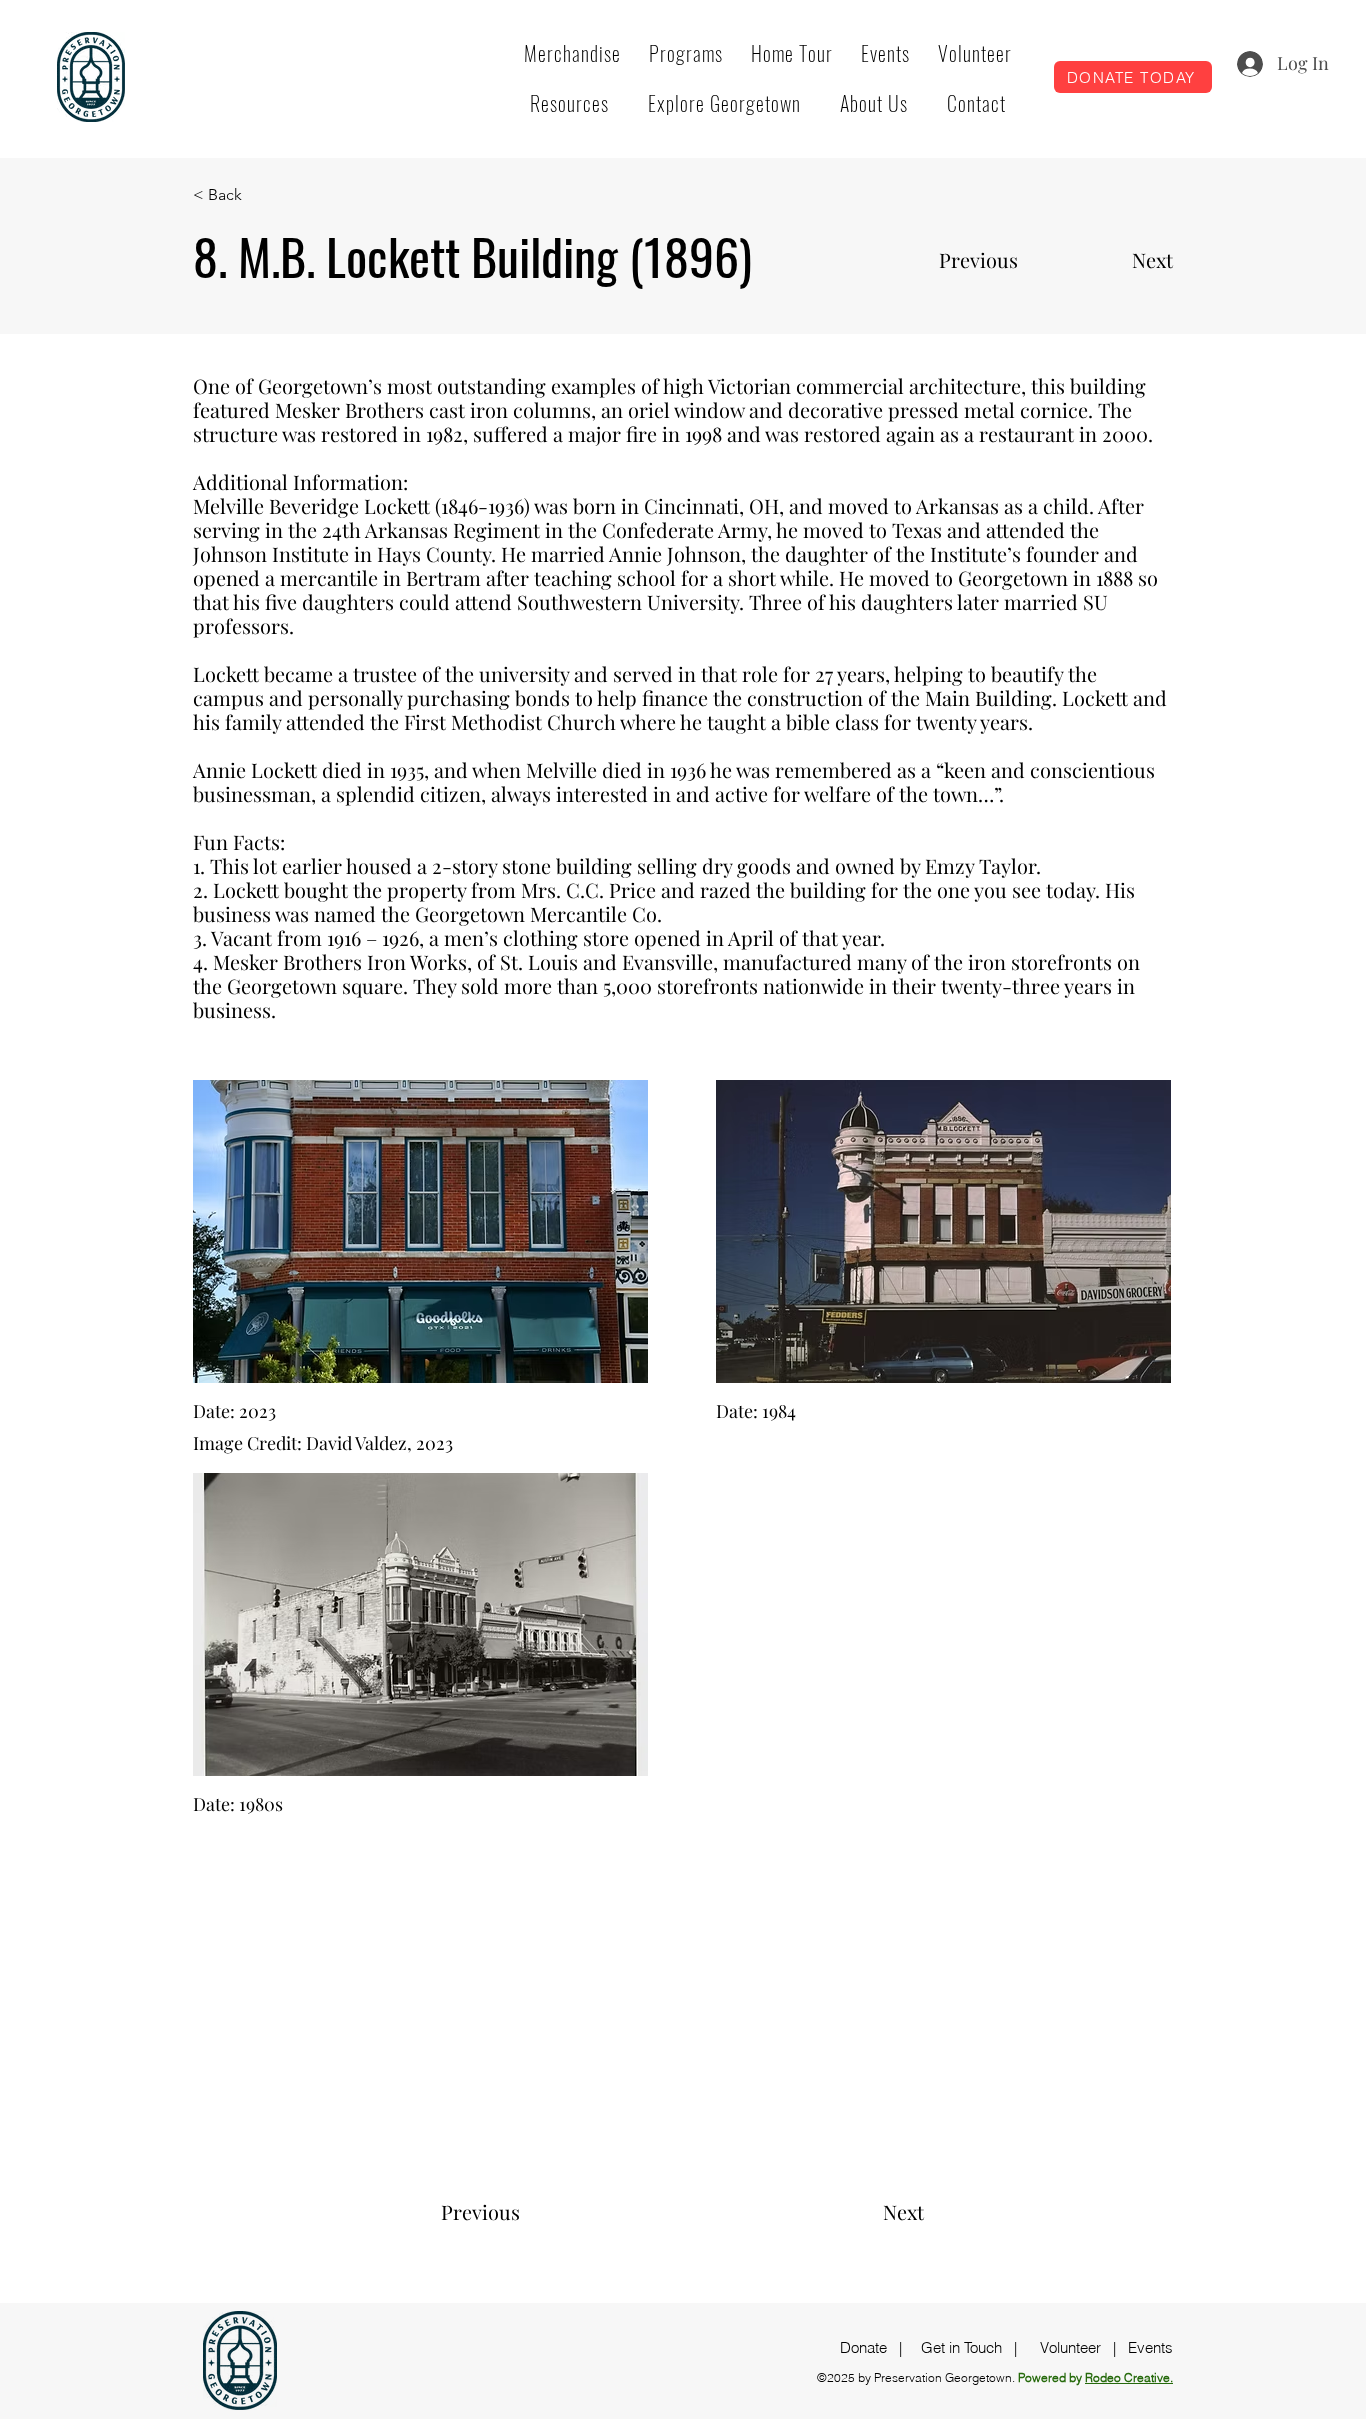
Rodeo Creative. (1129, 2377)
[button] (686, 53)
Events (1150, 2347)
